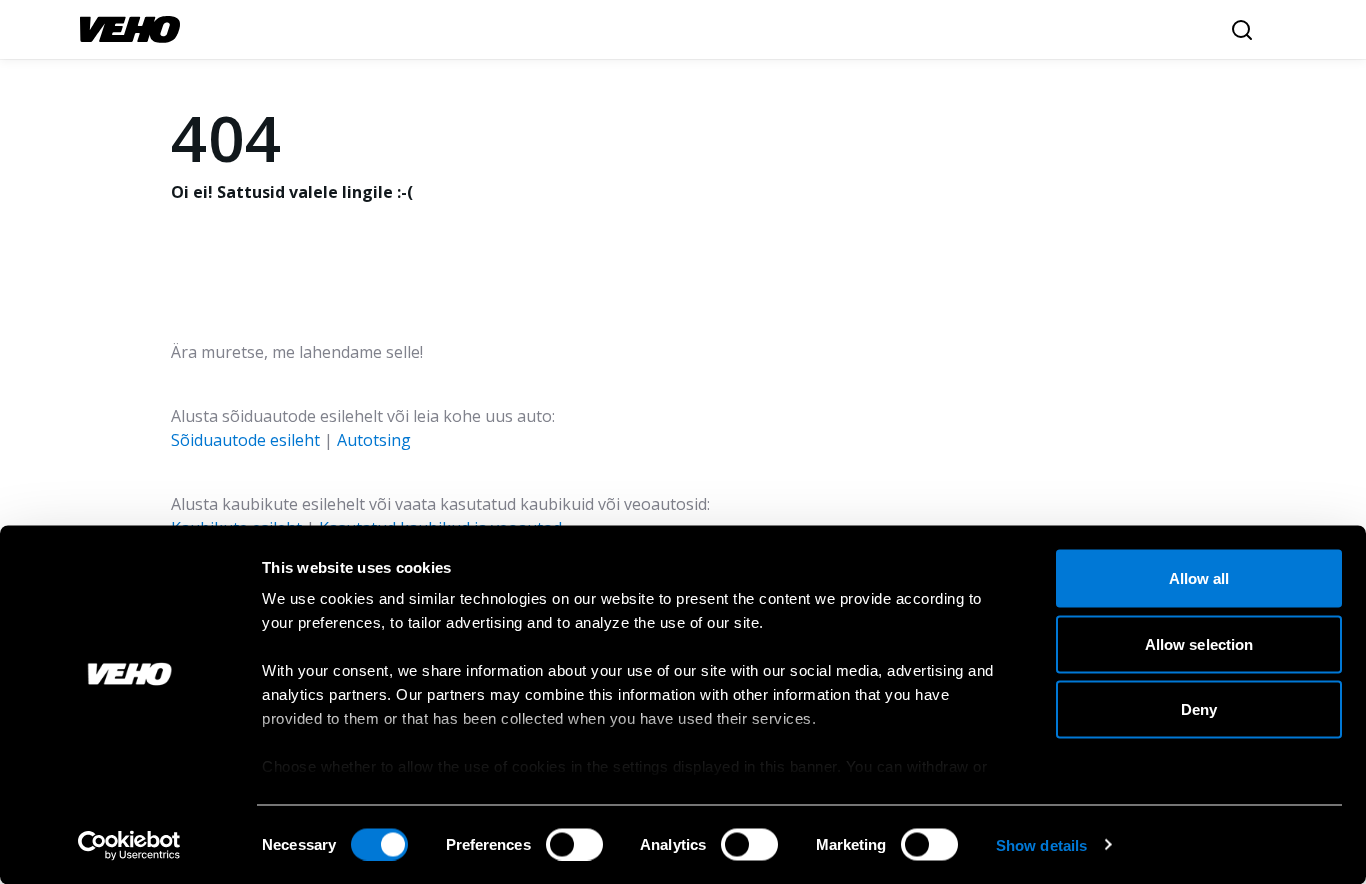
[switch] (574, 844)
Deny (1199, 709)
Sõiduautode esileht (245, 440)
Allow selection (1199, 643)
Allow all (1199, 578)
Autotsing (374, 440)
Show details (1041, 844)
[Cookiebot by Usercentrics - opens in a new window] (129, 845)
